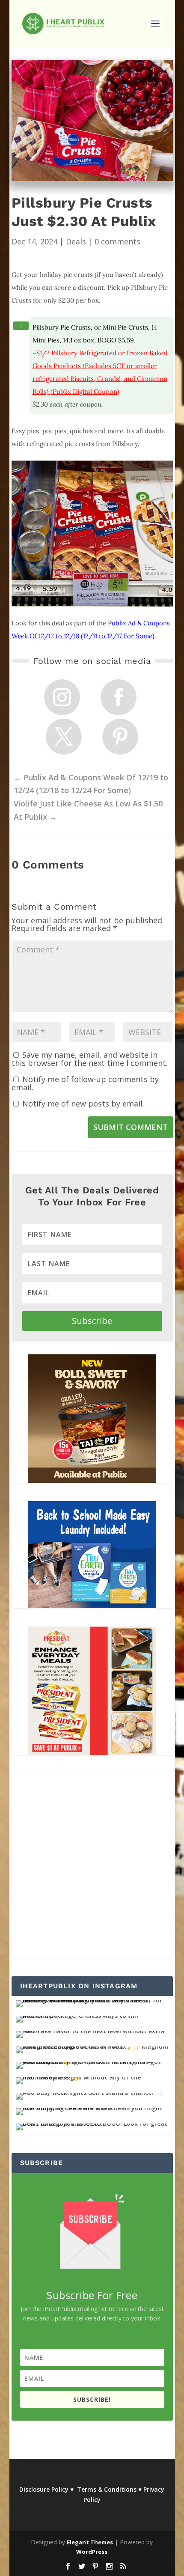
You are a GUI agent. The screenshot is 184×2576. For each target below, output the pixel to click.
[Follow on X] (64, 737)
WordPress (92, 2552)
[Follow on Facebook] (119, 697)
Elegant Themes (90, 2542)
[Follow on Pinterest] (120, 737)
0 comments (117, 241)
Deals (76, 241)
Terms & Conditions (107, 2489)
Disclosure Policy (44, 2489)
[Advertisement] (92, 1866)
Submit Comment (131, 1127)
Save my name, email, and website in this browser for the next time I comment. (90, 1059)
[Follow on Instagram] (62, 697)
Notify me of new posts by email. (83, 1104)
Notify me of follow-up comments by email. (85, 1083)
